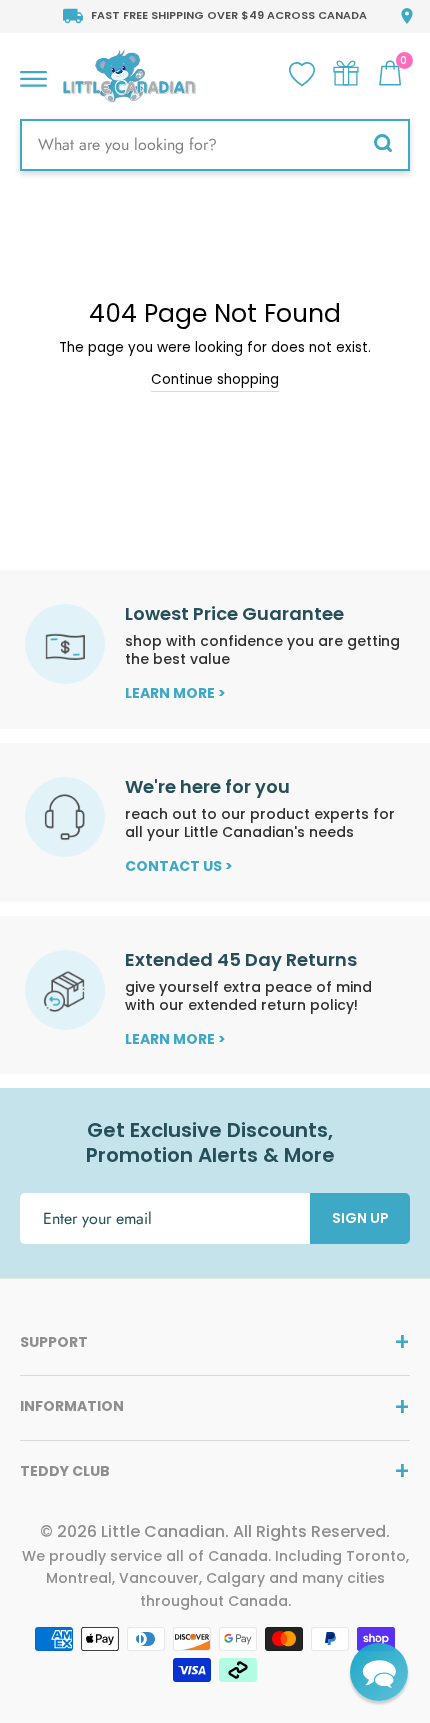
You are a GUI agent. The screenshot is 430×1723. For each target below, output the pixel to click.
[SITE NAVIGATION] (33, 73)
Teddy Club (65, 1471)
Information (72, 1406)
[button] (379, 1672)
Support (54, 1342)
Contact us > (179, 866)
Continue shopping (215, 379)
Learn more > (175, 693)
